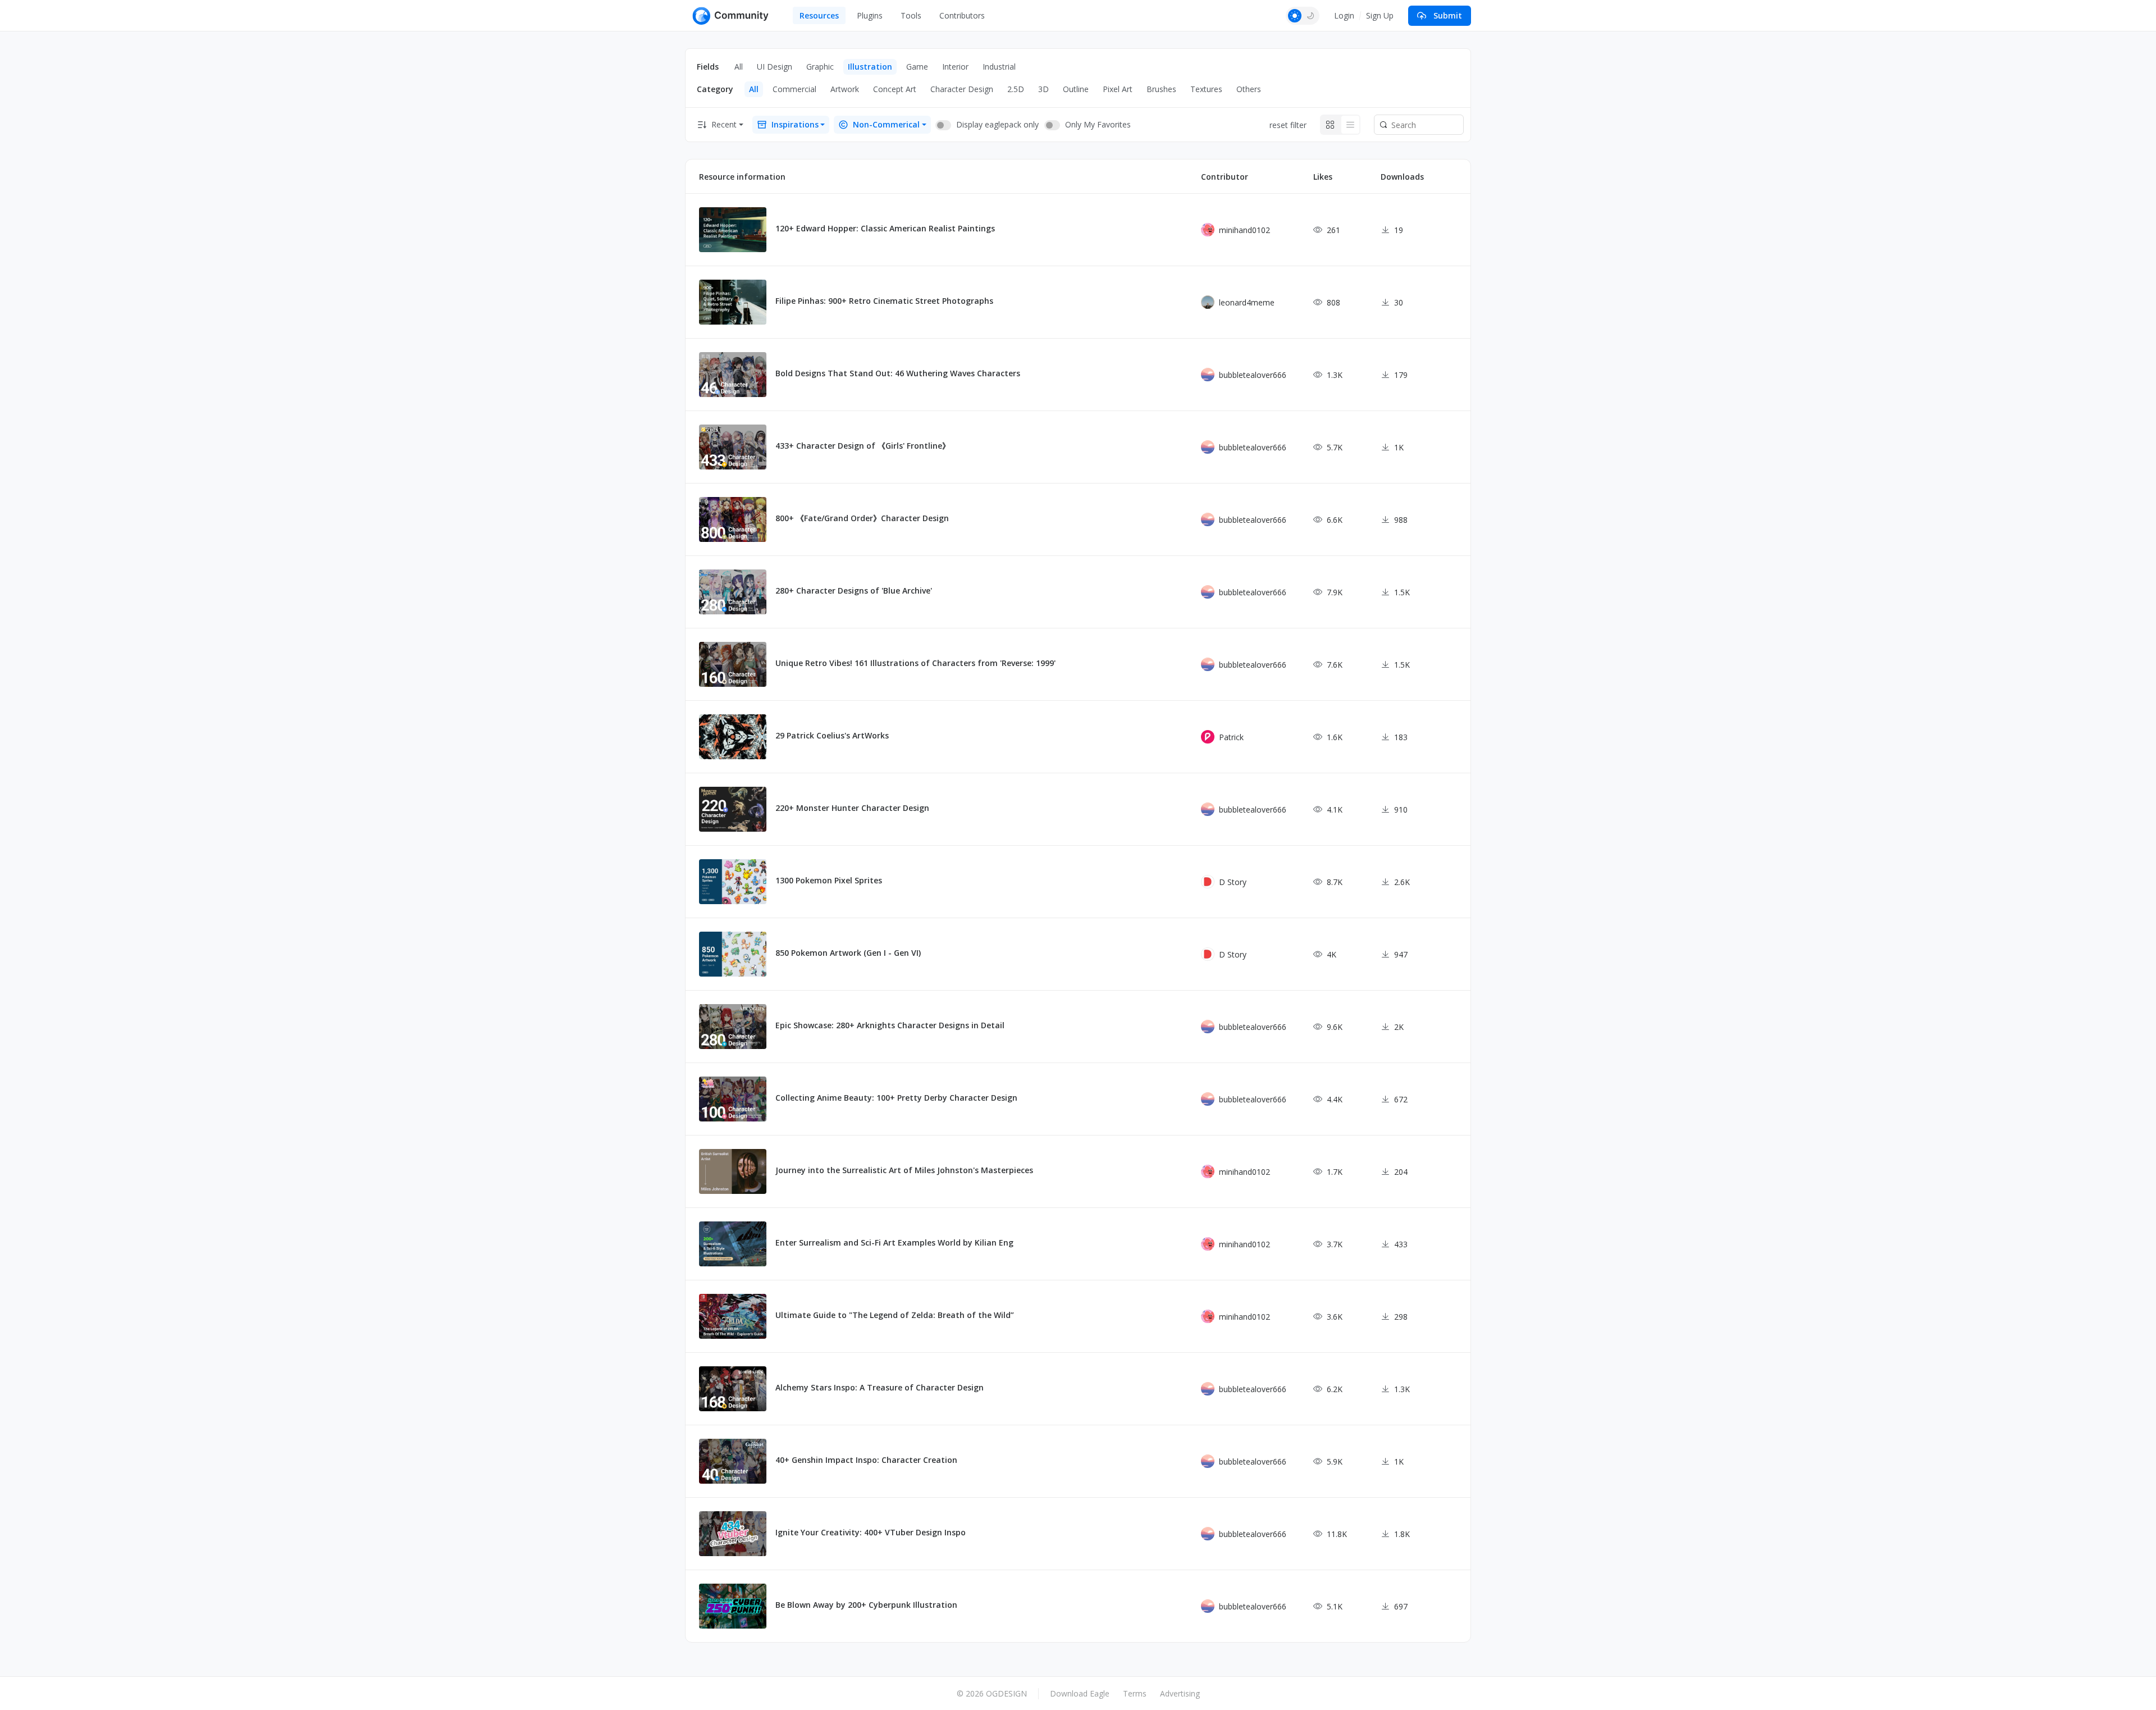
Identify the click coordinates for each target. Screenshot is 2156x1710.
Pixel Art (1118, 89)
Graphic (820, 67)
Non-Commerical (886, 124)
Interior (955, 67)
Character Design (962, 89)
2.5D (1016, 89)
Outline (1076, 89)
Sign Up (1380, 15)
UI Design (775, 67)
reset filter (1288, 125)
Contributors (962, 15)
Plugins (870, 15)
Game (917, 67)
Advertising (1180, 1693)
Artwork (845, 89)
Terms (1135, 1693)
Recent (724, 124)
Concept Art (895, 89)
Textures (1206, 89)
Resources (819, 15)
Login (1344, 15)
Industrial (999, 67)
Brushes (1161, 89)
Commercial (794, 89)
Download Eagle (1080, 1693)
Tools (911, 15)
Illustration (870, 67)
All (739, 67)
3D (1043, 89)
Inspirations (795, 124)
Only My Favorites (1098, 124)
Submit (1448, 15)
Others (1249, 89)
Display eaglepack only (997, 124)
